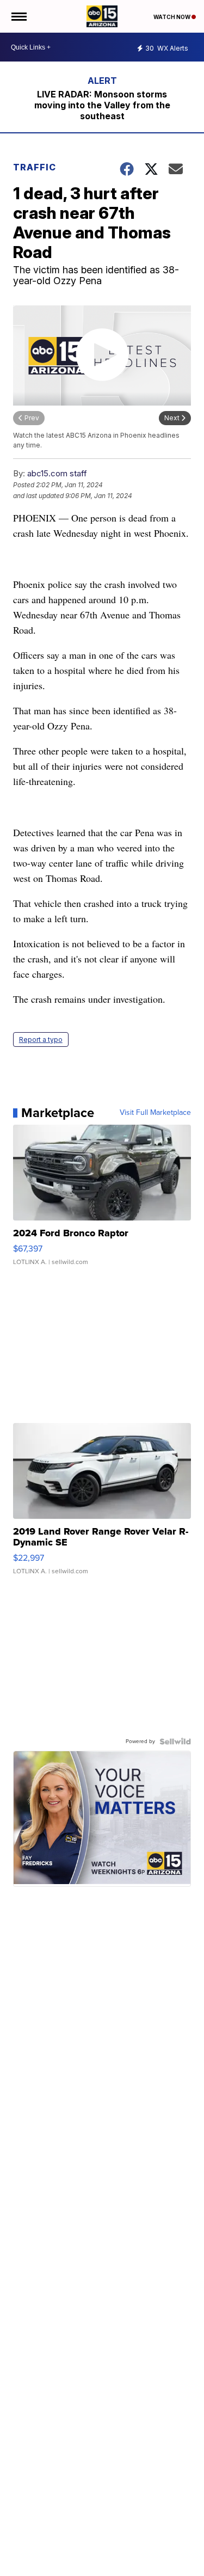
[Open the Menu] (18, 16)
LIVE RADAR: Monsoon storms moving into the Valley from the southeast (102, 105)
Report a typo (41, 1039)
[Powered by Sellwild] (175, 1741)
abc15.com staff (57, 473)
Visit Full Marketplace (155, 1113)
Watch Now (172, 17)
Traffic (35, 167)
